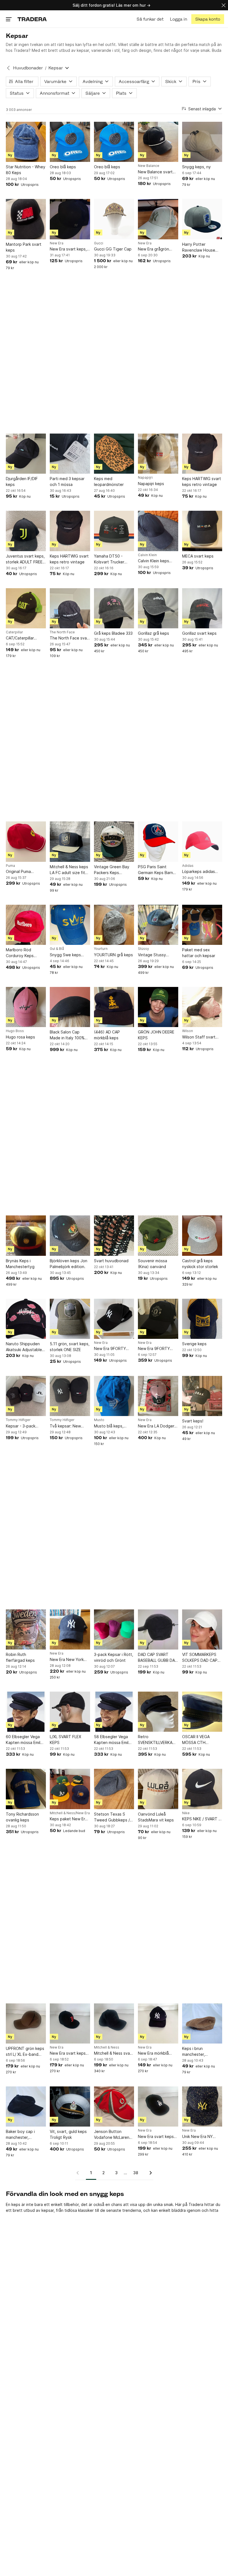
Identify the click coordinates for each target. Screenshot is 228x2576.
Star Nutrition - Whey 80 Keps (26, 170)
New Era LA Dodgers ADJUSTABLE (157, 1426)
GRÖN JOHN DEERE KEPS (156, 1035)
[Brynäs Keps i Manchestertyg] (26, 1235)
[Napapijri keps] (158, 454)
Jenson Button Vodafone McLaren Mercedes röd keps (112, 2135)
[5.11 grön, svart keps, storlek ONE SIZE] (70, 1319)
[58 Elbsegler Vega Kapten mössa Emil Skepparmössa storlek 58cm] (114, 1712)
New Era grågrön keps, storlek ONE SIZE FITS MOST (154, 249)
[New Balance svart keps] (158, 142)
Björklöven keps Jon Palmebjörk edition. (69, 1264)
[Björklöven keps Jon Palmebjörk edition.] (70, 1235)
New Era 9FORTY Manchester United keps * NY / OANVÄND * (156, 1349)
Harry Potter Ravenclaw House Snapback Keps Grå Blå (200, 247)
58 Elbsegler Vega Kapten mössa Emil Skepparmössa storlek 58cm (111, 1740)
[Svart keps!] (202, 1396)
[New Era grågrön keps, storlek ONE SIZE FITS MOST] (158, 219)
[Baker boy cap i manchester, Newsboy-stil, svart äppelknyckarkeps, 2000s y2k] (26, 2106)
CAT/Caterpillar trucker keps (20, 638)
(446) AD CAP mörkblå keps (107, 1035)
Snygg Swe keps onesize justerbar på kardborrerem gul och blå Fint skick (70, 955)
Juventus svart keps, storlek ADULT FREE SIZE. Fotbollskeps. (25, 559)
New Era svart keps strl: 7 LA (156, 2137)
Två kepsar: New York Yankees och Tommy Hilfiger (66, 1426)
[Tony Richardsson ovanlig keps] (26, 1789)
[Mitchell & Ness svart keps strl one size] (114, 2023)
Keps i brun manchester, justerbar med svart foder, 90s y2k (200, 2052)
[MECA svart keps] (202, 531)
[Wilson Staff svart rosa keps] (202, 1007)
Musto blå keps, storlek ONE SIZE (110, 1426)
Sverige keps (194, 1344)
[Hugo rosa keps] (26, 1007)
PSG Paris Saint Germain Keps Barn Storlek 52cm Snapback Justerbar (157, 870)
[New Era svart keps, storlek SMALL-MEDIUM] (70, 219)
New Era (57, 243)
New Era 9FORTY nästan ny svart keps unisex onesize (113, 1349)
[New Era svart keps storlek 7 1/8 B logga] (70, 2023)
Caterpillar (14, 632)
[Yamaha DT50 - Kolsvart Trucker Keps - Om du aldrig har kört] (114, 531)
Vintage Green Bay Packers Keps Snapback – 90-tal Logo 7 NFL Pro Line (113, 870)
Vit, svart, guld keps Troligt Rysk (68, 2134)
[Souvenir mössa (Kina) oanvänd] (158, 1235)
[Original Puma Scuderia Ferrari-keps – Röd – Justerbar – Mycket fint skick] (26, 841)
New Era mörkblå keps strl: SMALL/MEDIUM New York (157, 2053)
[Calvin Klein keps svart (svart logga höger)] (158, 531)
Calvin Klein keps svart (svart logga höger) (154, 561)
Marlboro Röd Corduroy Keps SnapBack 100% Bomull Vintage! (21, 953)
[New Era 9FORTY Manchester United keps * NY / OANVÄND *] (158, 1319)
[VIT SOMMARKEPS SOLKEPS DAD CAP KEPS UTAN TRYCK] (202, 1629)
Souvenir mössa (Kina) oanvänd (153, 1264)
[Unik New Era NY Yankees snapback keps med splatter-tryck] (202, 2106)
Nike (186, 1813)
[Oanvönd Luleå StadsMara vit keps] (158, 1789)
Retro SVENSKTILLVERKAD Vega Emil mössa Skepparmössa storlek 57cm (157, 1740)
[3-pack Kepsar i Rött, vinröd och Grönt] (114, 1629)
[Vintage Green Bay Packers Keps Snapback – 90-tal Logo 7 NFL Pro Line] (114, 841)
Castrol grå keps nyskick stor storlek (200, 1264)
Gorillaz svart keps (199, 633)
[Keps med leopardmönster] (114, 454)
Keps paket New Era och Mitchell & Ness (69, 1819)
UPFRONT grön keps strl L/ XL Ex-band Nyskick (25, 2052)
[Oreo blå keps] (70, 142)
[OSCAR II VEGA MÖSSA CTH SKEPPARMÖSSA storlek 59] (202, 1712)
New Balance (149, 166)
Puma (10, 866)
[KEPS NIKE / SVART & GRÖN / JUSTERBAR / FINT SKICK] (202, 1789)
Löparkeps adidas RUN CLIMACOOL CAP (199, 872)
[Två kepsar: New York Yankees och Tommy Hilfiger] (70, 1396)
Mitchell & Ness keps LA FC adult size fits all (69, 870)
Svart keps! (193, 1421)
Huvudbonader (28, 68)
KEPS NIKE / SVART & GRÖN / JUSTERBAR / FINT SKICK (202, 1819)
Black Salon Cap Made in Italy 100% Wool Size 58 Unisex (69, 1035)
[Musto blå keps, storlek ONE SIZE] (114, 1396)
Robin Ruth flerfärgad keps (20, 1657)
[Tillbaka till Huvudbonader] (8, 68)
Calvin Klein (147, 555)
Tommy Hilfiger (18, 1420)
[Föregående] (80, 2173)
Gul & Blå (57, 949)
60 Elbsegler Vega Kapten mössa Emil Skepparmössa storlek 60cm (23, 1740)
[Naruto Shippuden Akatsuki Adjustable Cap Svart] (26, 1319)
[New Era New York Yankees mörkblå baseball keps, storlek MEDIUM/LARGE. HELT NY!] (70, 1629)
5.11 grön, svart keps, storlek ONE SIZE (70, 1347)
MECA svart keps (198, 556)
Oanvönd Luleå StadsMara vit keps (156, 1817)
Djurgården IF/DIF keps (22, 481)
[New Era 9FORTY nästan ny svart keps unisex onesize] (114, 1319)
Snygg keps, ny (196, 167)
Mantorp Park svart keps (24, 247)
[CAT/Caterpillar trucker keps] (26, 608)
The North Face (62, 632)
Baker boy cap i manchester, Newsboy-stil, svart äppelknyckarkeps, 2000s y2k (24, 2135)
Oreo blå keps (63, 167)
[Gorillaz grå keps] (158, 608)
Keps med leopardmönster (109, 481)
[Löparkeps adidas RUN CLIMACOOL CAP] (202, 841)
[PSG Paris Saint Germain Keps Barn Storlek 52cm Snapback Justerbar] (158, 841)
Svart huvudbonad (111, 1261)
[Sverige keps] (202, 1319)
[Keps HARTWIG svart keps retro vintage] (202, 454)
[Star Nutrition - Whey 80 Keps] (26, 142)
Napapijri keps (151, 484)
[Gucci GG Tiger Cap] (114, 219)
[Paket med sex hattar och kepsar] (202, 925)
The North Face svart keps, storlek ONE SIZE (70, 638)
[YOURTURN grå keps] (114, 925)
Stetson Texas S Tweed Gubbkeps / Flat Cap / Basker (112, 1817)
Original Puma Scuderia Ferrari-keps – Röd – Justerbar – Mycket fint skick (26, 872)
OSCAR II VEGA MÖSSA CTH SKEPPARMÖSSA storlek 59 (198, 1740)
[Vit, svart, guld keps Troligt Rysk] (70, 2106)
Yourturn (101, 949)
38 (136, 2173)
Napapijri (145, 478)
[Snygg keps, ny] (202, 142)
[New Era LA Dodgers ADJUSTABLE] (158, 1396)
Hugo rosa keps (20, 1037)
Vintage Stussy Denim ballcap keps (156, 955)
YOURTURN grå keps (113, 955)
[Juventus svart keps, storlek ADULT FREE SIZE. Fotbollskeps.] (26, 531)
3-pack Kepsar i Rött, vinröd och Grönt (114, 1657)
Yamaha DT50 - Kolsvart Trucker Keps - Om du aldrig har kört (112, 559)
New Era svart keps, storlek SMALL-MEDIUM (68, 249)
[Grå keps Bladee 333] (114, 608)
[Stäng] (224, 5)
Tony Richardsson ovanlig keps (22, 1817)
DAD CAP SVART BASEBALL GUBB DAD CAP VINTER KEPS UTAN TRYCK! (158, 1658)
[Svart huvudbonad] (114, 1235)
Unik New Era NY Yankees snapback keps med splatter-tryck (200, 2137)
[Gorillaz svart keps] (202, 608)
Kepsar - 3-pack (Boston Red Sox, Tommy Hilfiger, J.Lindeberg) (22, 1426)
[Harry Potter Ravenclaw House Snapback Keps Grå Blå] (202, 219)
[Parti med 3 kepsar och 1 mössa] (70, 454)
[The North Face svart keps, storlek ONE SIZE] (70, 608)
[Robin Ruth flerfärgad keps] (26, 1629)
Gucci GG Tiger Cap (113, 249)
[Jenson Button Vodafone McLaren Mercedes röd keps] (114, 2106)
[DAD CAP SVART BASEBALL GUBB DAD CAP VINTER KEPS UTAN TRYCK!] (158, 1629)
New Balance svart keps (155, 172)
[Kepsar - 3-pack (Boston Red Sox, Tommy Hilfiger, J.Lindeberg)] (26, 1396)
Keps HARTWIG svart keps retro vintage (202, 481)
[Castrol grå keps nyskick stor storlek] (202, 1235)
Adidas (188, 866)
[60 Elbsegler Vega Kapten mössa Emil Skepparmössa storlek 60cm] (26, 1712)
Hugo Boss (15, 1031)
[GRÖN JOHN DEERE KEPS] (158, 1007)
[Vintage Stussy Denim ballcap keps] (158, 925)
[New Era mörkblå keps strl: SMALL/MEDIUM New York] (158, 2023)
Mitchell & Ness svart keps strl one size (113, 2053)
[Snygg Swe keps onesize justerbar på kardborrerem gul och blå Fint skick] (70, 925)
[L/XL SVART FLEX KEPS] (70, 1712)
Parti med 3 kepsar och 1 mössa (67, 481)
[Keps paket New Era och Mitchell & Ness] (70, 1789)
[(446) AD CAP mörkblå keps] (114, 1007)
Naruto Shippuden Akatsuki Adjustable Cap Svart (24, 1347)
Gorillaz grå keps (153, 633)
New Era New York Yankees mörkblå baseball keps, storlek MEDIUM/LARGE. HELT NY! (67, 1660)
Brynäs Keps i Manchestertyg (20, 1264)
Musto (99, 1420)
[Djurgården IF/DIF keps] (26, 454)
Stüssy (143, 949)
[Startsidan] (32, 19)
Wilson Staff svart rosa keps (199, 1037)
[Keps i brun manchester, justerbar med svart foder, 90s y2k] (202, 2023)
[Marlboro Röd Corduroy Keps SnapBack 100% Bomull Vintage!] (26, 925)
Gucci (99, 243)
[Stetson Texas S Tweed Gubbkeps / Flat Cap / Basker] (114, 1789)
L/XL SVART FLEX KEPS (65, 1740)
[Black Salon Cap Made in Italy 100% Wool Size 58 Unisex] (70, 1007)
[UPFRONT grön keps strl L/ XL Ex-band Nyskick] (26, 2023)
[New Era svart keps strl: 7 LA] (158, 2106)
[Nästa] (149, 2173)
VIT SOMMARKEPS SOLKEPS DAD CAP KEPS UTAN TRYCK (200, 1658)
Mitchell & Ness (107, 2047)
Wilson (188, 1031)
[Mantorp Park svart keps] (26, 219)
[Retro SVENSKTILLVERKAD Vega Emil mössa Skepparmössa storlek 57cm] (158, 1712)
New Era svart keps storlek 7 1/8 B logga (69, 2053)
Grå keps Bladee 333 (113, 633)
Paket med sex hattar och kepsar (199, 953)
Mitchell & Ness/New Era (70, 1813)
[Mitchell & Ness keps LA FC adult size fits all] (70, 841)
